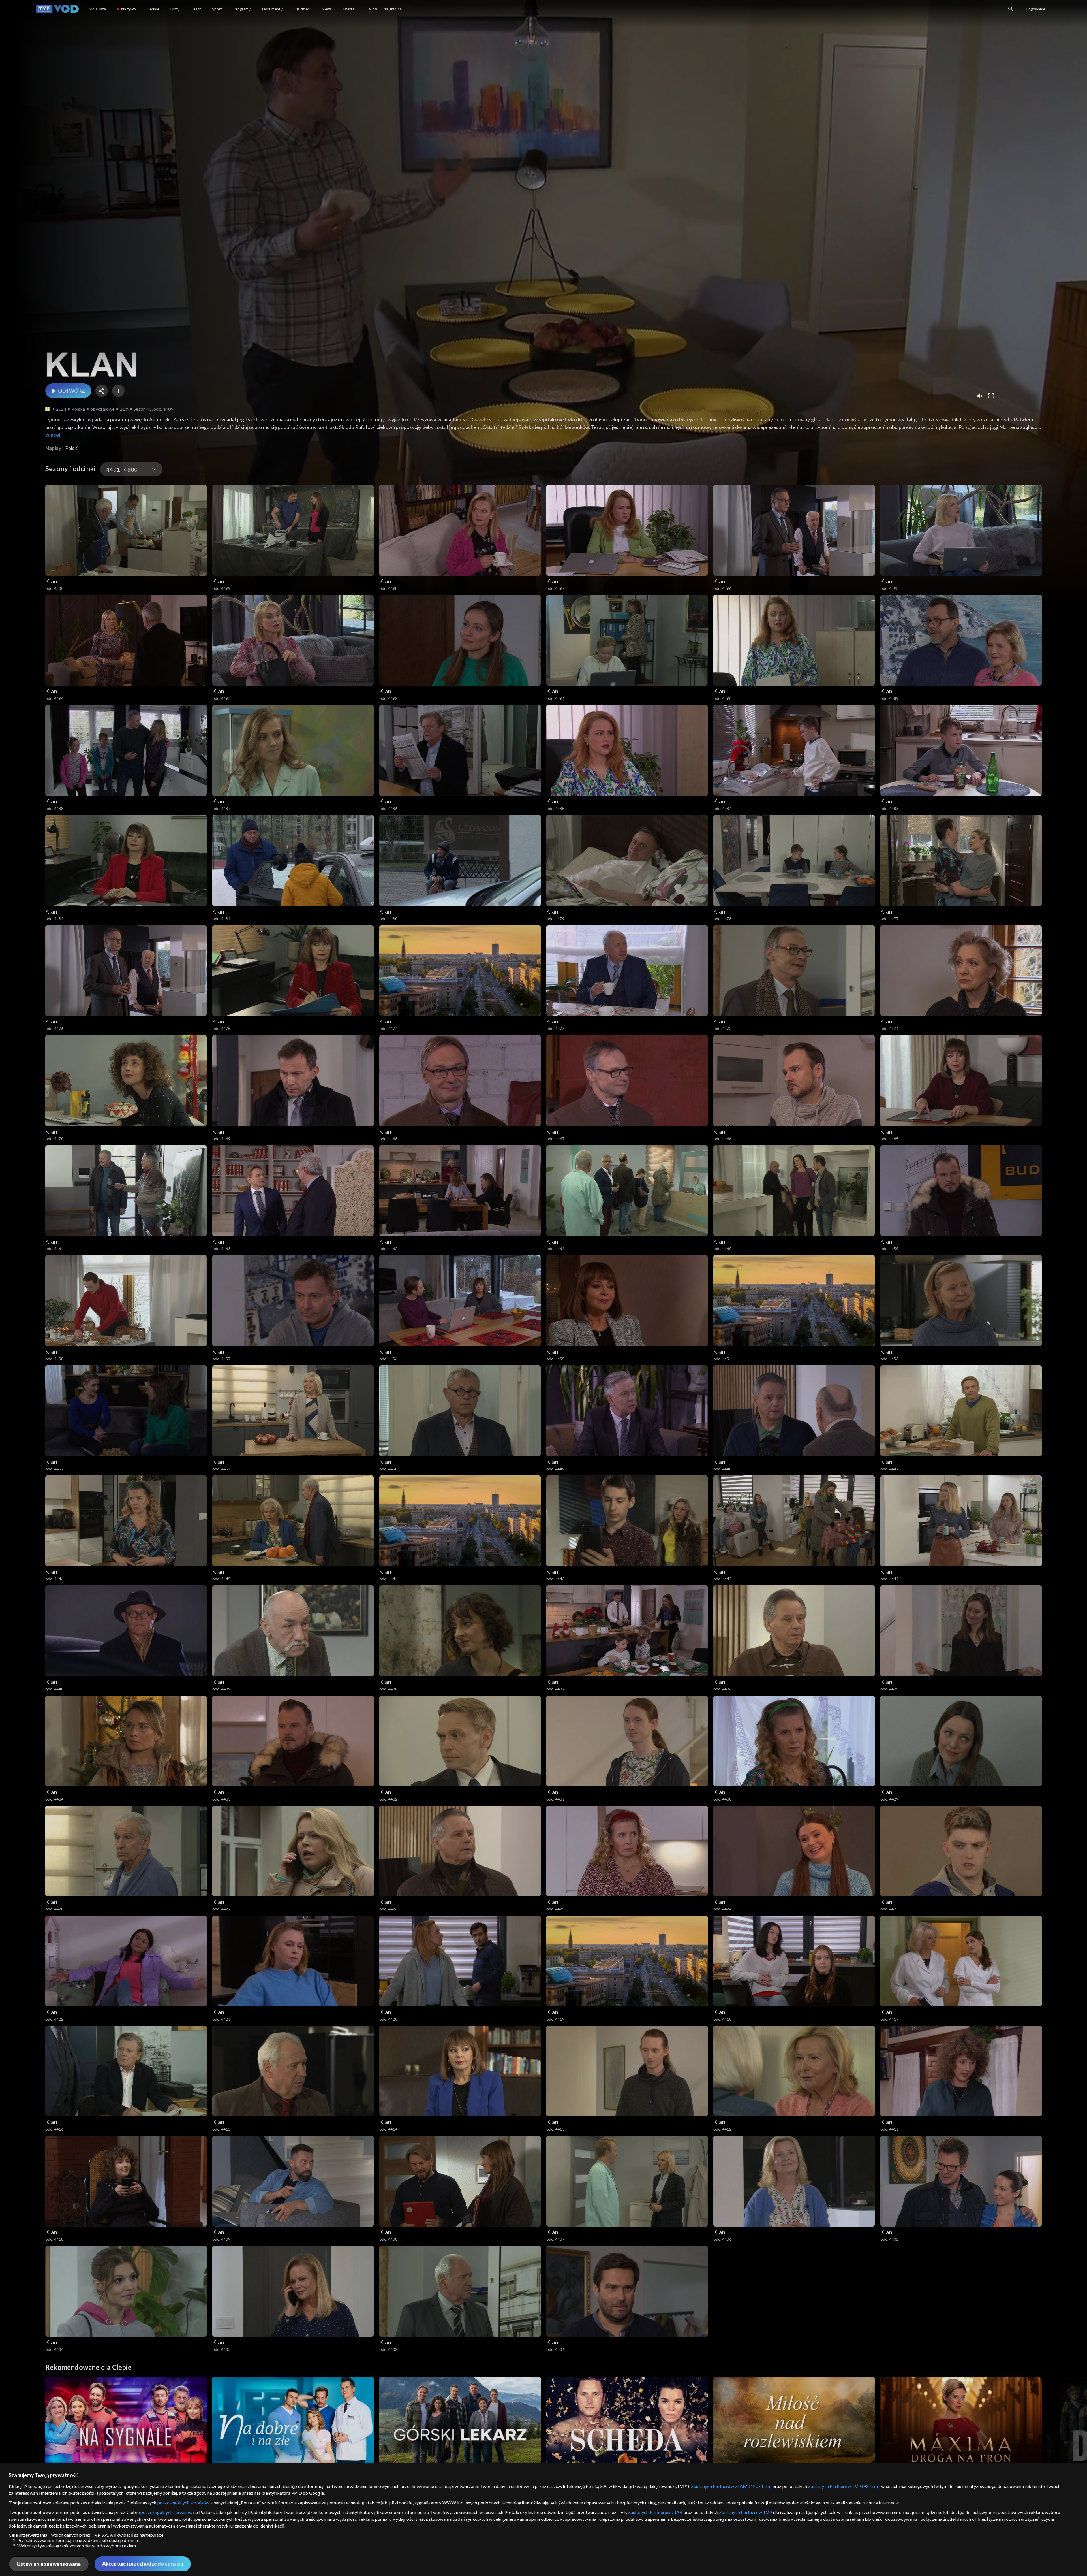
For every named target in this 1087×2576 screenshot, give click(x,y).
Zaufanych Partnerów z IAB (655, 2512)
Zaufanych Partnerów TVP (746, 2512)
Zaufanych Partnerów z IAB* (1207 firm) (731, 2486)
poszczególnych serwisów (183, 2503)
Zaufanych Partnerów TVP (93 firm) (844, 2486)
